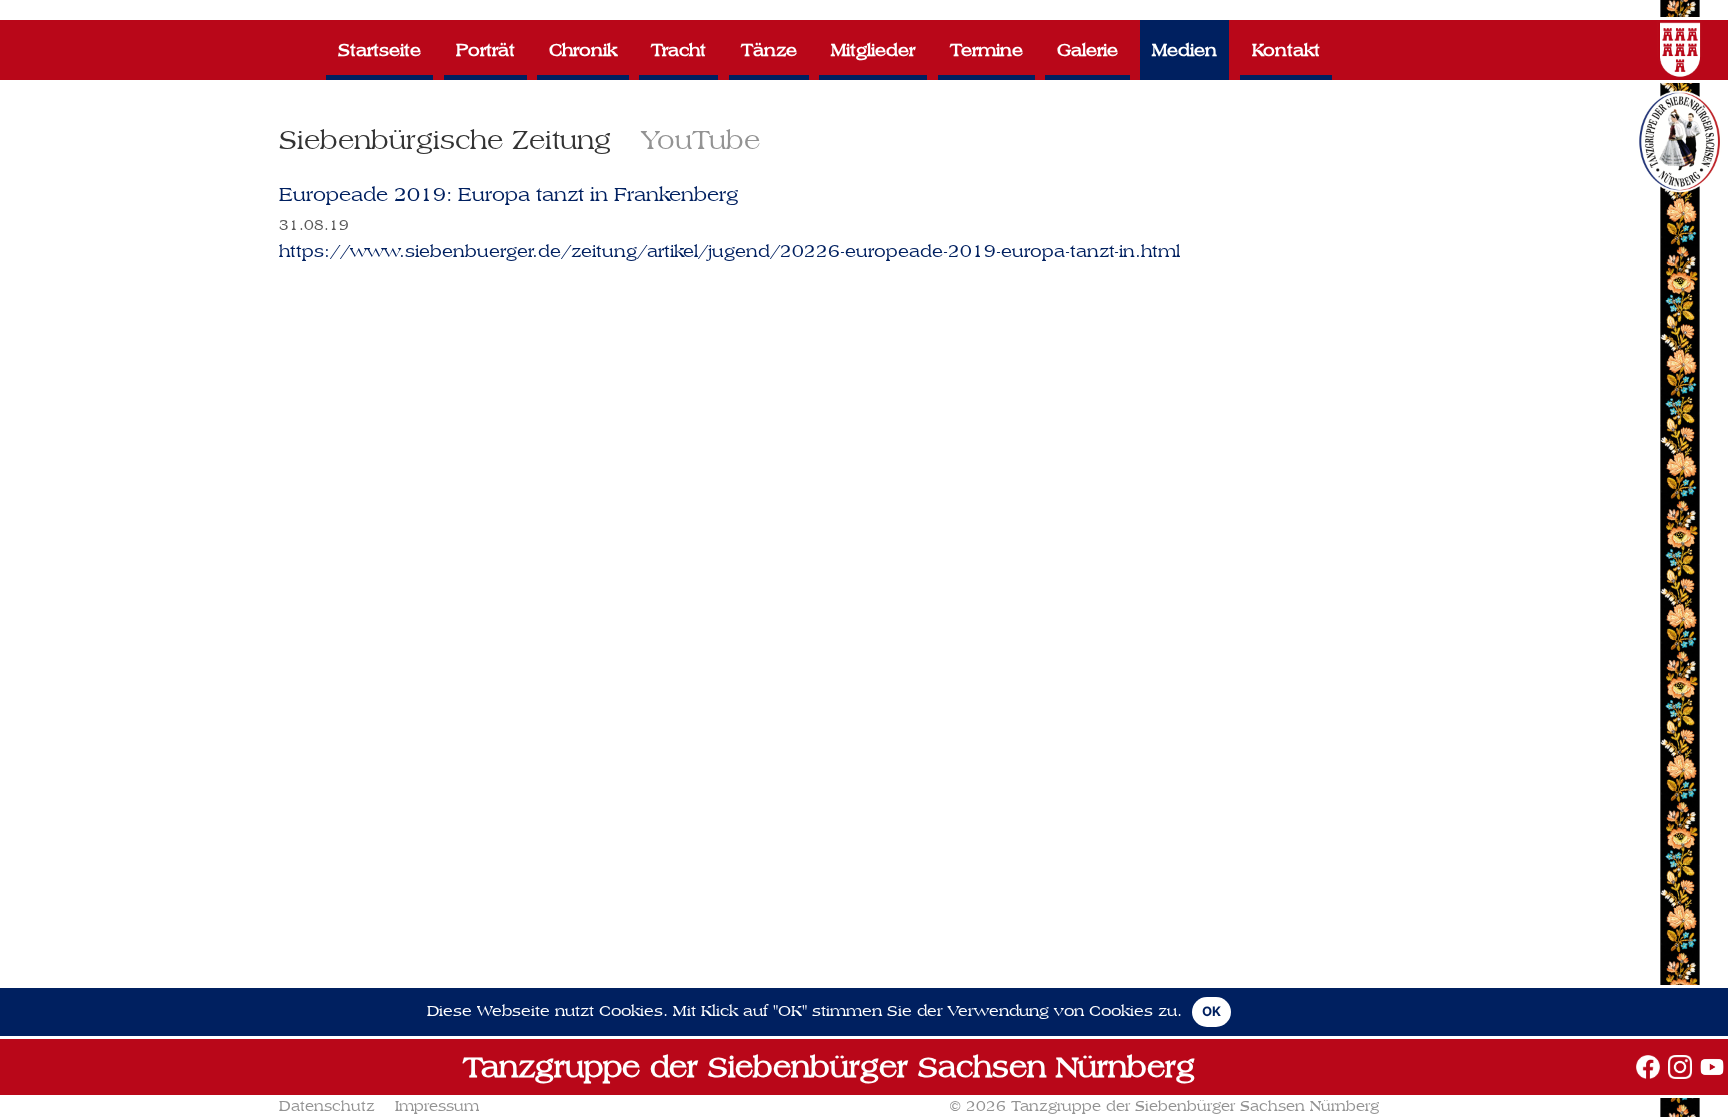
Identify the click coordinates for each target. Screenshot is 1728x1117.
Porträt (485, 49)
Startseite (379, 49)
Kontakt (1286, 49)
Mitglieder (873, 49)
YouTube (700, 139)
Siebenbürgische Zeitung (445, 139)
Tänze (769, 49)
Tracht (678, 49)
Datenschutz (327, 1106)
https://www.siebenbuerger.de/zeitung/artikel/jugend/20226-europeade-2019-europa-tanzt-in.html (729, 250)
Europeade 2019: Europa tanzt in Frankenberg (508, 194)
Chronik (583, 49)
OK (1212, 1011)
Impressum (437, 1106)
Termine (986, 49)
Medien (1184, 49)
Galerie (1087, 49)
